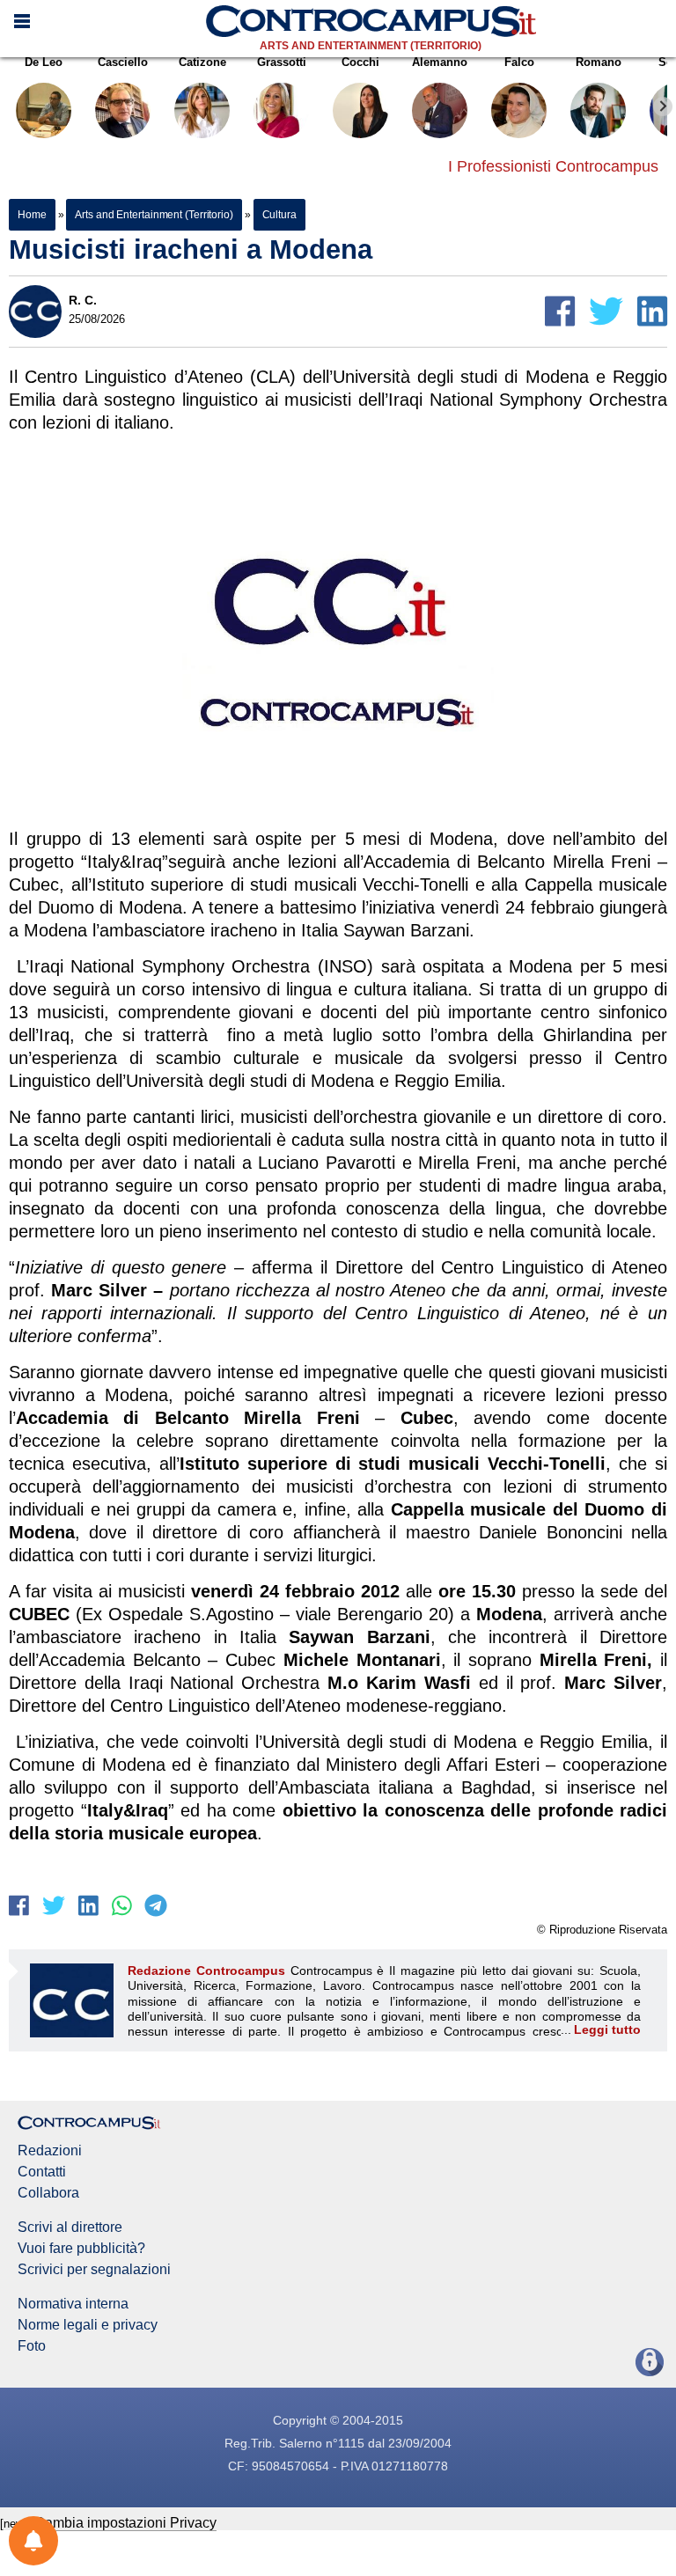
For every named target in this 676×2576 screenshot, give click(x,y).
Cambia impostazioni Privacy (125, 2523)
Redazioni (50, 2151)
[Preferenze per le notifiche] (33, 2541)
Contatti (42, 2172)
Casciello (123, 62)
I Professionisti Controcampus (553, 166)
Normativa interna (73, 2304)
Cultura (279, 215)
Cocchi (360, 62)
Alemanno (440, 62)
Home (32, 215)
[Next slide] (663, 106)
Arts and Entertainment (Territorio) (371, 46)
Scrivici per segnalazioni (94, 2270)
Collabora (48, 2193)
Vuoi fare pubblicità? (81, 2249)
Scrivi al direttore (70, 2227)
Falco (519, 62)
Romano (599, 62)
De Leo (44, 62)
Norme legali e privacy (88, 2325)
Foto (32, 2346)
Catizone (202, 62)
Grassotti (282, 62)
